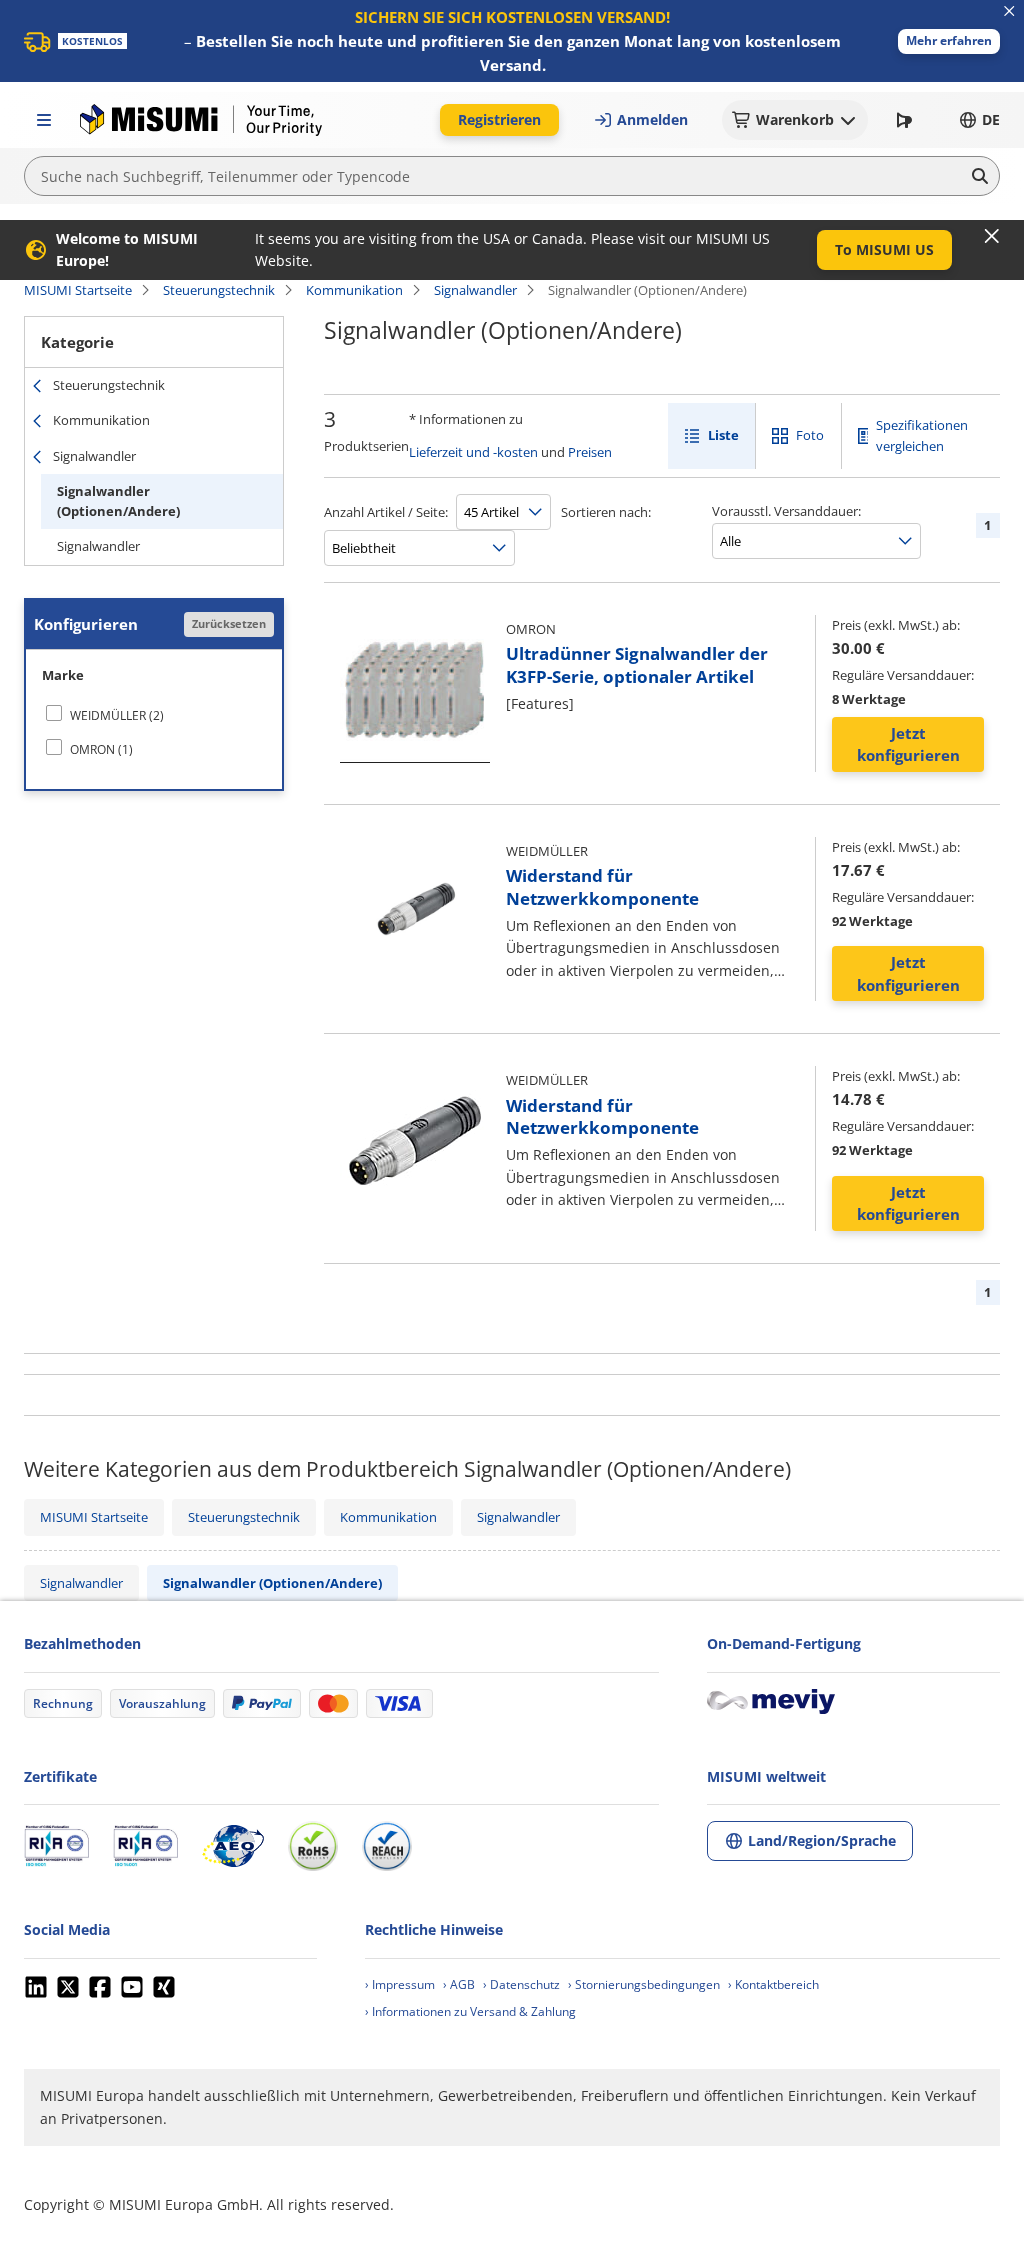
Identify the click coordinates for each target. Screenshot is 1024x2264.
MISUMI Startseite (78, 290)
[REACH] (387, 1846)
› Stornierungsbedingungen (644, 1984)
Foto (810, 435)
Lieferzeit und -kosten (473, 452)
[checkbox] (154, 715)
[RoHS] (313, 1846)
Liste (723, 435)
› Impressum (400, 1984)
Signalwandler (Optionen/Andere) (118, 501)
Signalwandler (475, 290)
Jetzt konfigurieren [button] (908, 744)
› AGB (459, 1984)
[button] (949, 41)
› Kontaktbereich (773, 1984)
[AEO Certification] (233, 1846)
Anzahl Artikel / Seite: (386, 512)
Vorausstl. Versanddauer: (786, 511)
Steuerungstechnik (219, 290)
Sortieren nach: (606, 512)
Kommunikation (354, 290)
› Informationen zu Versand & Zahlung (470, 2011)
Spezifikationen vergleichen (922, 435)
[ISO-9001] (56, 1846)
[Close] (992, 236)
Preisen (590, 452)
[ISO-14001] (145, 1846)
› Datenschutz (521, 1984)
